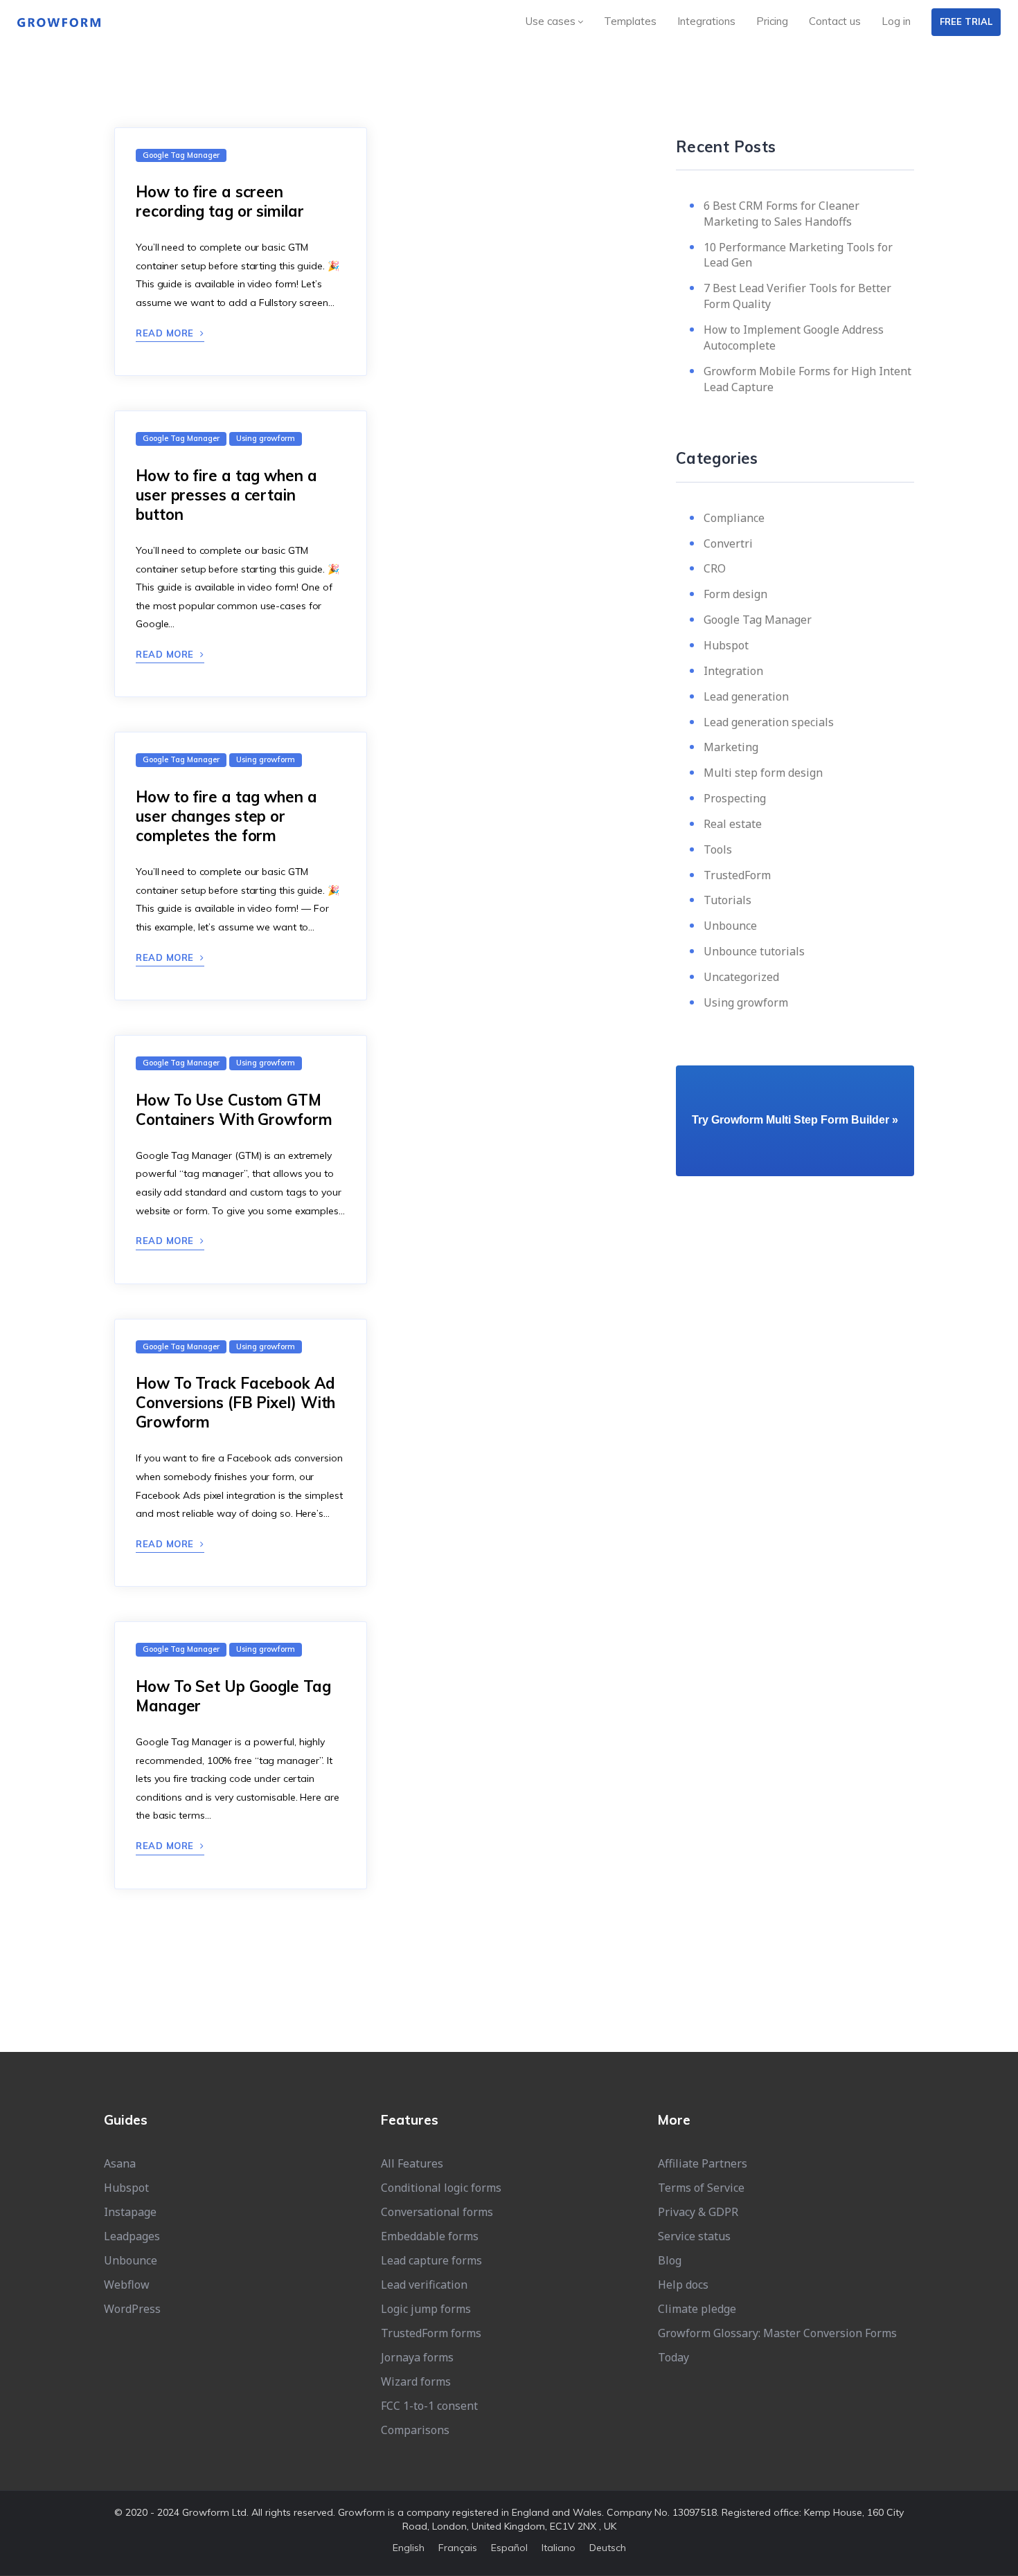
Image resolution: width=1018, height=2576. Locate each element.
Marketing (731, 747)
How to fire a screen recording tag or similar (220, 201)
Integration (733, 671)
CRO (715, 568)
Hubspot (726, 645)
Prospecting (735, 798)
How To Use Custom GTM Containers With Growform (234, 1110)
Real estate (733, 824)
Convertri (728, 543)
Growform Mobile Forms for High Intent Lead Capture (807, 379)
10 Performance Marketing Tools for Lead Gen (798, 255)
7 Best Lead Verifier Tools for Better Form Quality (797, 296)
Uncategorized (741, 977)
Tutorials (727, 900)
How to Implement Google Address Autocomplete (794, 337)
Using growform (746, 1002)
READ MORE (166, 333)
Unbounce (730, 926)
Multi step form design (763, 773)
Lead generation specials (769, 722)
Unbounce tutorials (754, 951)
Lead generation (746, 696)
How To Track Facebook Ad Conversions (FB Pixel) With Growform (235, 1403)
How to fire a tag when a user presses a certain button (226, 495)
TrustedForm (737, 875)
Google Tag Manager (758, 620)
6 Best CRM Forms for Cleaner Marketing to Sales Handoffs (782, 214)
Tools (718, 849)
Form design (735, 594)
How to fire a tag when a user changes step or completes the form (226, 816)
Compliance (734, 518)
